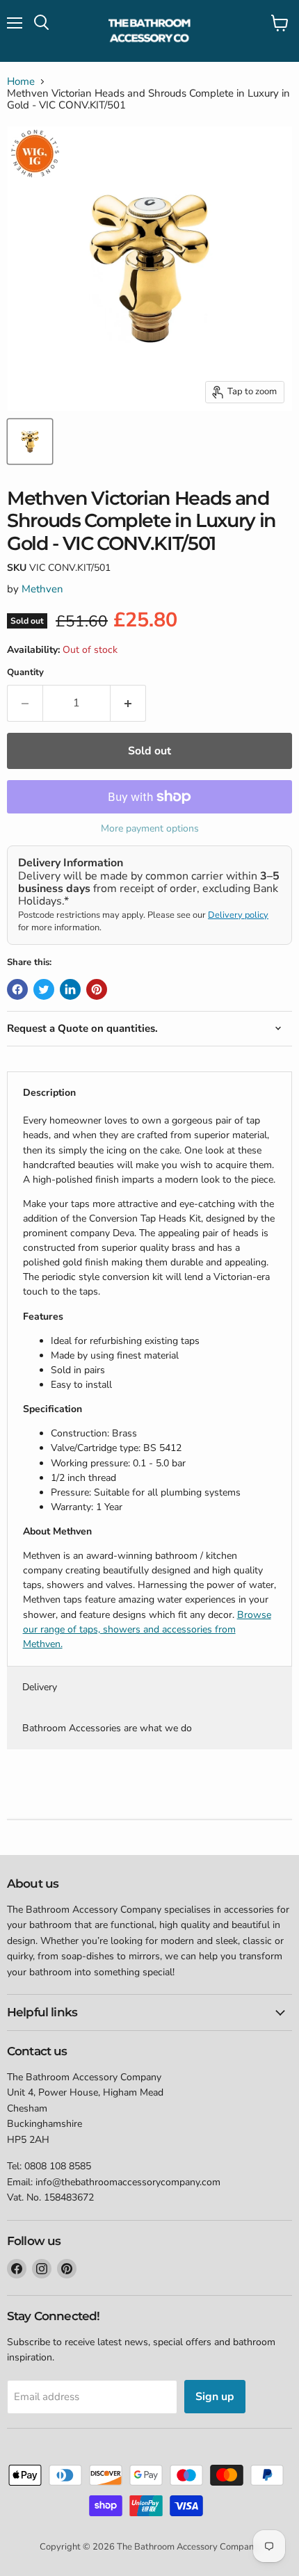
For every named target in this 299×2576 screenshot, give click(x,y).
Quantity (25, 673)
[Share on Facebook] (17, 989)
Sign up (215, 2397)
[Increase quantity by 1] (128, 703)
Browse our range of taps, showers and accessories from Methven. (147, 1629)
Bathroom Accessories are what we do (107, 1728)
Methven (42, 589)
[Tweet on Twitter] (44, 989)
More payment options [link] (150, 829)
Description (49, 1093)
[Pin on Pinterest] (97, 989)
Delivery (40, 1687)
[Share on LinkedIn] (70, 989)
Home (21, 82)
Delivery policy (238, 915)
